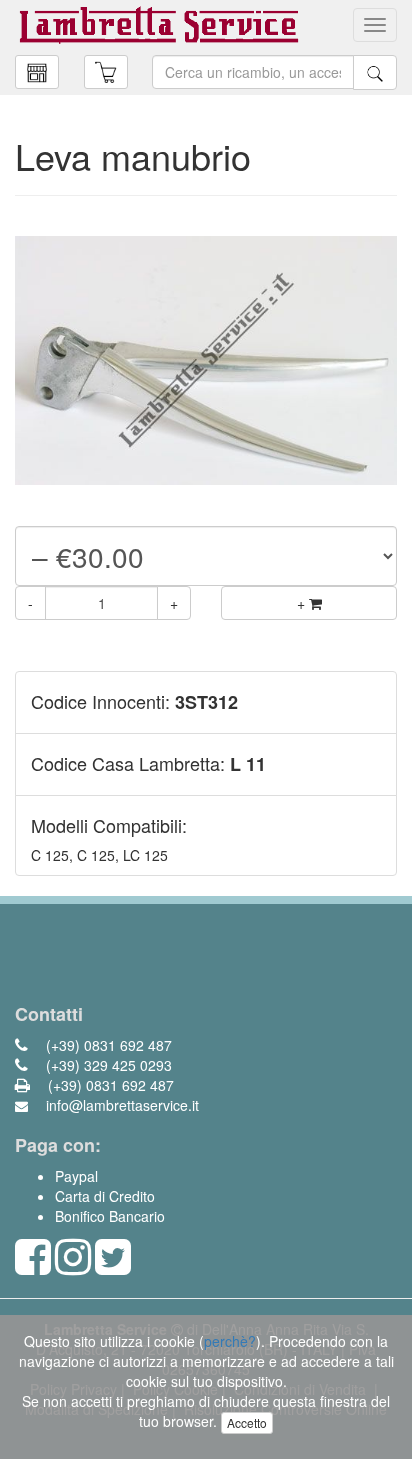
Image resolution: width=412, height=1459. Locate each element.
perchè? (230, 1341)
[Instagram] (73, 1266)
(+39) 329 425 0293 (107, 1065)
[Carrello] (37, 72)
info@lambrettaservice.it (120, 1105)
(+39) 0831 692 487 (107, 1045)
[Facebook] (33, 1266)
